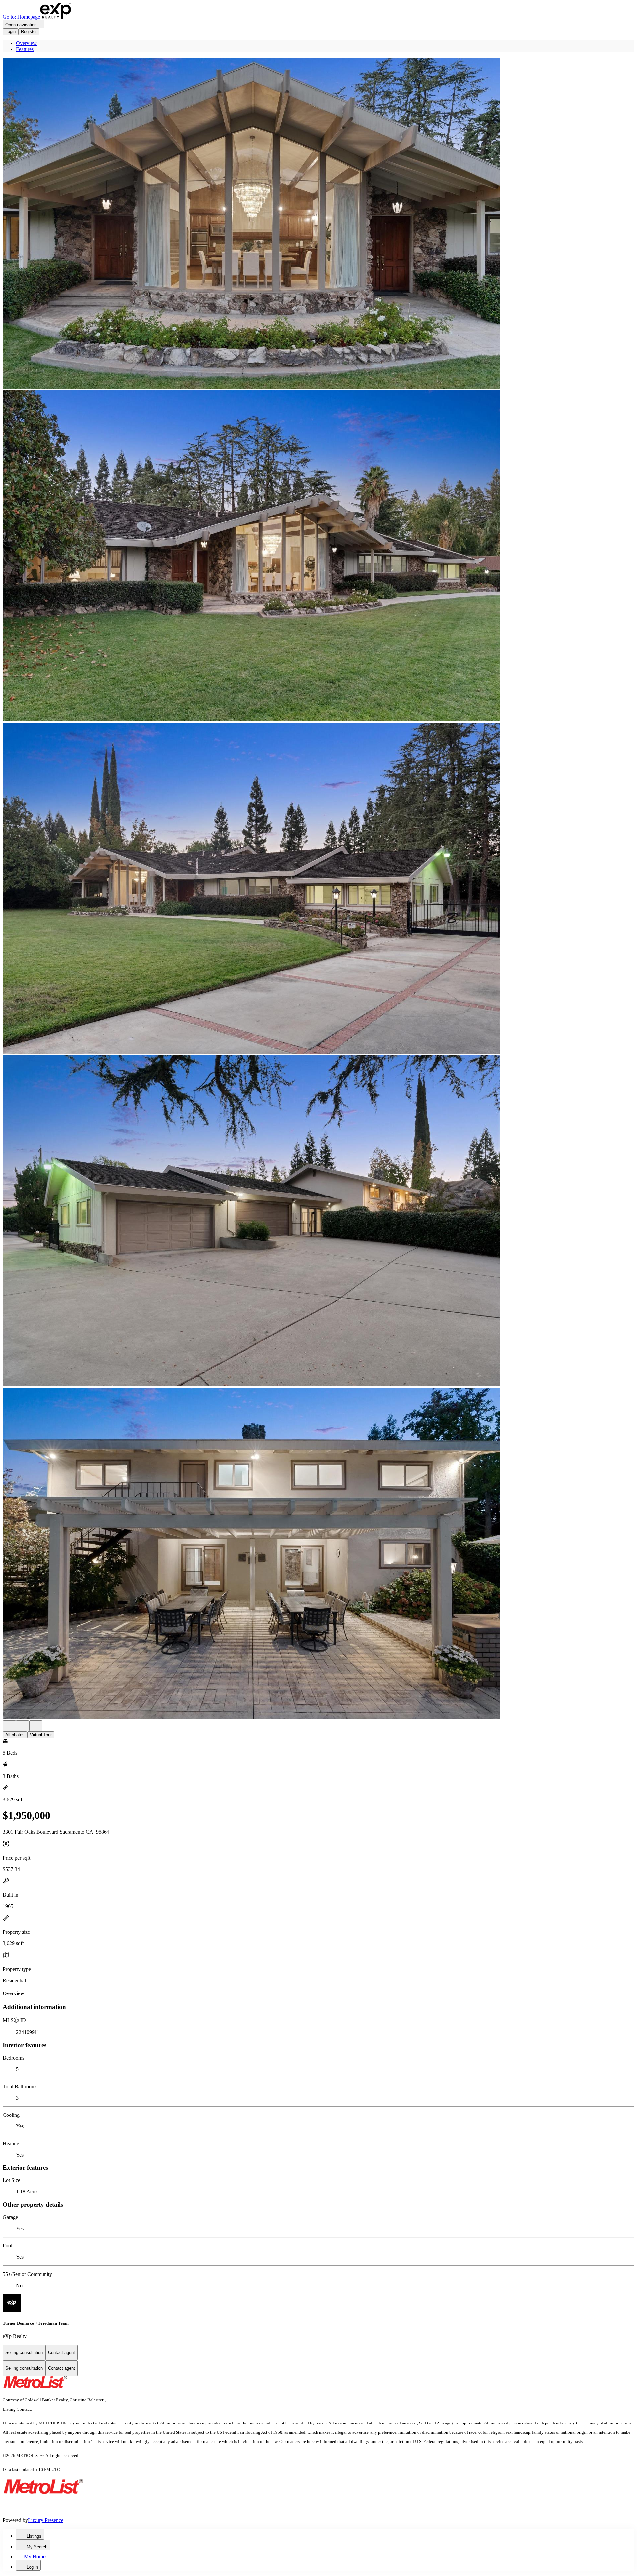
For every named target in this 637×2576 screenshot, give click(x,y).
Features (25, 49)
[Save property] (23, 1726)
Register (29, 32)
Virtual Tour (41, 1735)
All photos (15, 1735)
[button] (318, 224)
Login (10, 32)
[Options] (9, 1726)
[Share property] (36, 1726)
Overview (26, 43)
